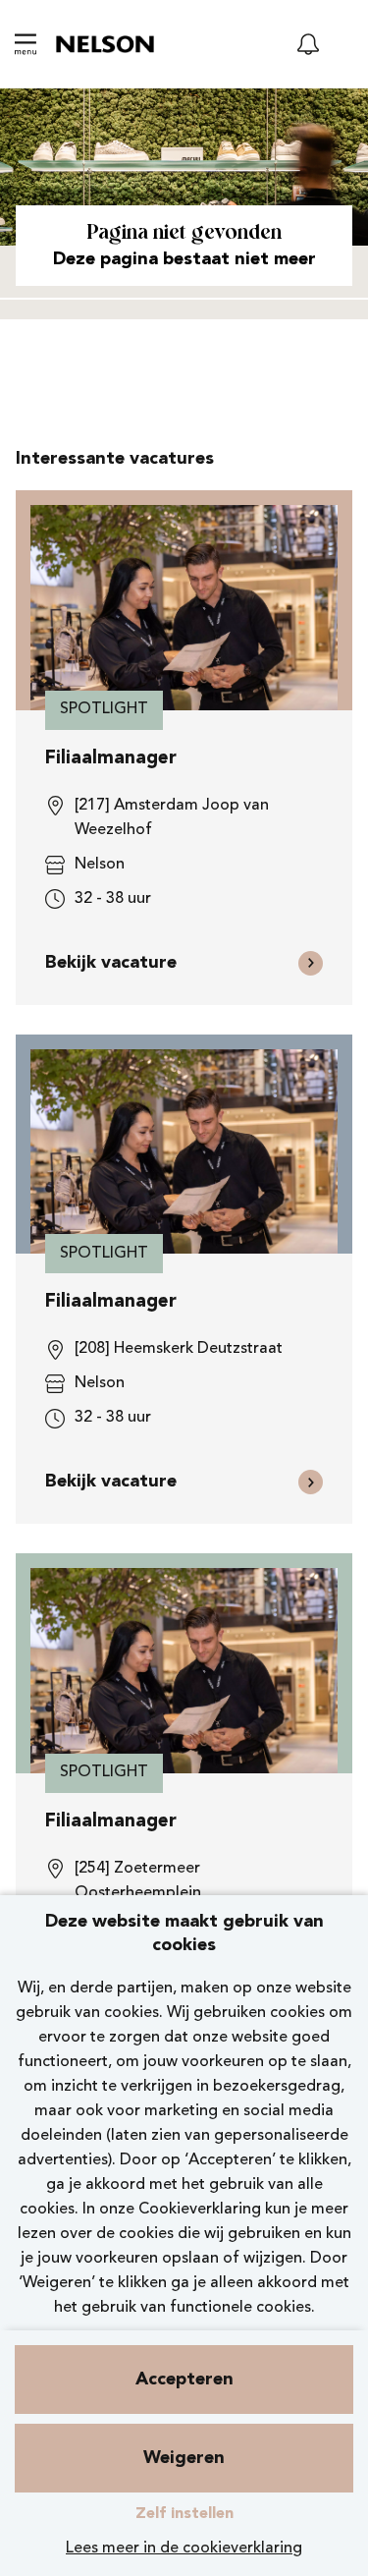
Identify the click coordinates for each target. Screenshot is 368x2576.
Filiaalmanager (111, 759)
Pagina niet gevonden (184, 233)
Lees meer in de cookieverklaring (184, 2548)
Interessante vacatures (115, 459)
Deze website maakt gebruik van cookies (184, 1933)
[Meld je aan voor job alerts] (308, 44)
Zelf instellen (184, 2514)
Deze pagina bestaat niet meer (184, 259)
